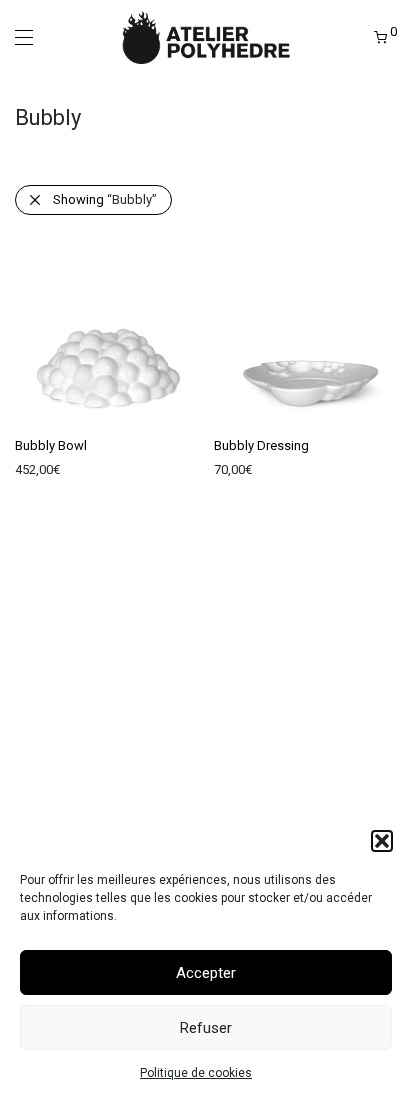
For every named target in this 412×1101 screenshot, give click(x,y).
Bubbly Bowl (51, 445)
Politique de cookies (196, 1073)
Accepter (206, 973)
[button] (382, 841)
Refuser (206, 1028)
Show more (38, 474)
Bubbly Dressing (261, 445)
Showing (105, 199)
